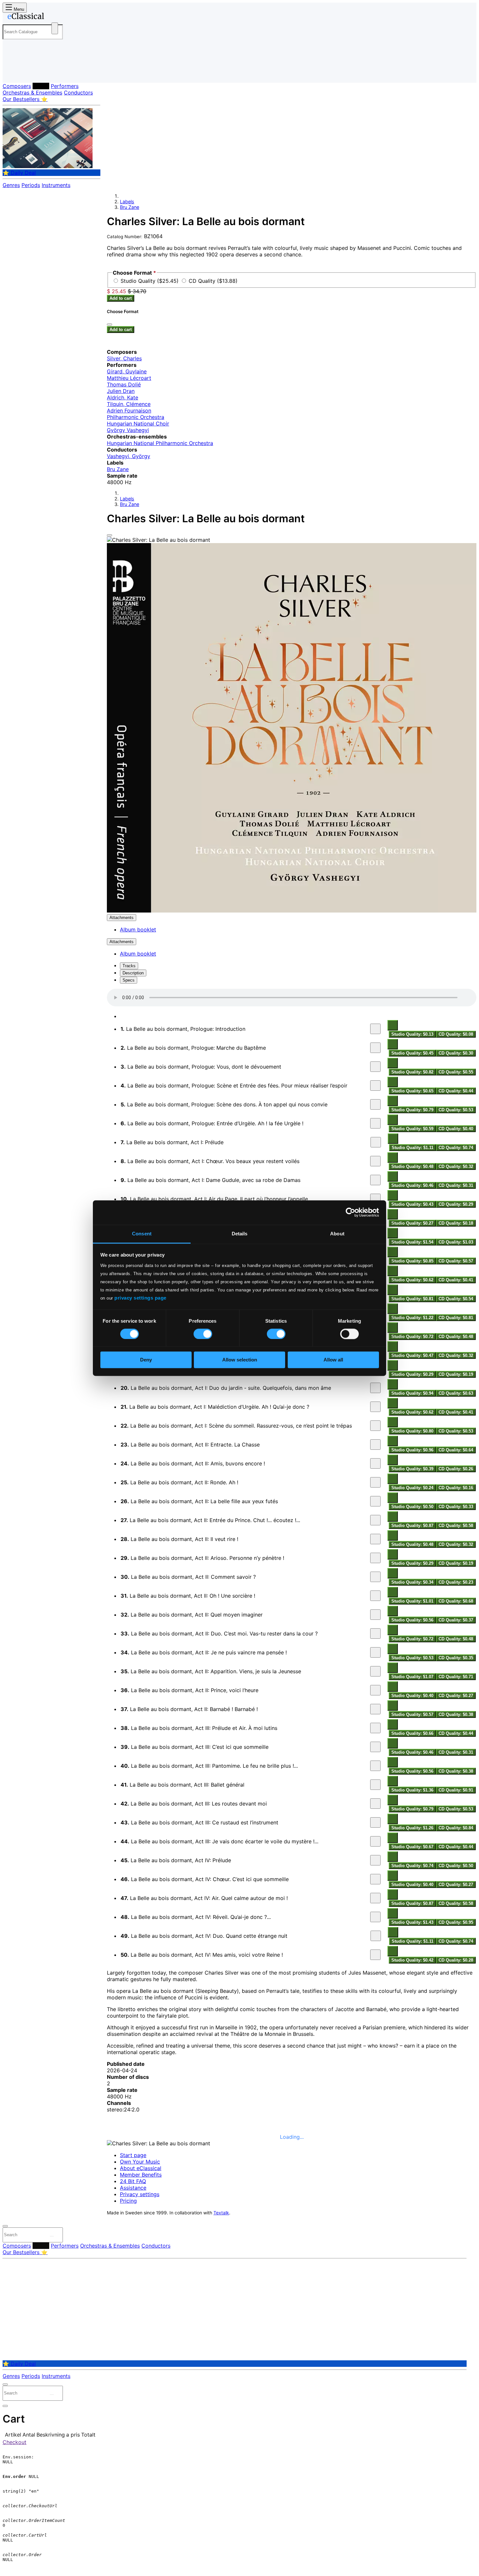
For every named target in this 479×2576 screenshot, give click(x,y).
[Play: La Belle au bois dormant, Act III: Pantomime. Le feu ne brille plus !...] (375, 1766)
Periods (31, 185)
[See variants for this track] (393, 1025)
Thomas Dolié (124, 384)
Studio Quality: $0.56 (412, 1620)
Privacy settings (140, 2194)
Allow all (333, 1360)
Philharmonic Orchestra (136, 417)
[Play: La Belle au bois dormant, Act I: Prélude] (376, 1142)
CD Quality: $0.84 (456, 1828)
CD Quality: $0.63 (456, 1393)
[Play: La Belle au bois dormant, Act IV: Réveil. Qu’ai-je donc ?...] (375, 1917)
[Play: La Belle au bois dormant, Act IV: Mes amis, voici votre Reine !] (375, 1955)
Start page (133, 2155)
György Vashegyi (128, 430)
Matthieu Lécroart (129, 378)
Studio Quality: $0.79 (412, 1110)
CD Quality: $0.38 (456, 1714)
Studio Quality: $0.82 (412, 1072)
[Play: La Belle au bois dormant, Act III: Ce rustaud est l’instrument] (375, 1822)
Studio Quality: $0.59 (412, 1129)
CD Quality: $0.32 (456, 1166)
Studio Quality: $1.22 (412, 1318)
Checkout (15, 2442)
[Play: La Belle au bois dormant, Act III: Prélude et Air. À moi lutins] (375, 1728)
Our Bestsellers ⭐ (25, 99)
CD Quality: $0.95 (456, 1922)
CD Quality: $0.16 (456, 1488)
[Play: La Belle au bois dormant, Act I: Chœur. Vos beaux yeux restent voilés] (375, 1161)
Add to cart (121, 298)
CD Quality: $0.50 (456, 1866)
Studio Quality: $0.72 (412, 1337)
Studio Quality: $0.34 (412, 1582)
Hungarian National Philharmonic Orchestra (160, 443)
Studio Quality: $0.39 (412, 1469)
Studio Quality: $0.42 (412, 1960)
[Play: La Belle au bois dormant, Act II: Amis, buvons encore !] (375, 1463)
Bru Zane (130, 207)
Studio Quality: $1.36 (412, 1790)
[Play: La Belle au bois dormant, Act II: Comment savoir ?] (375, 1577)
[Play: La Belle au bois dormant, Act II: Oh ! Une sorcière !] (375, 1596)
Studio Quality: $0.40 (412, 1696)
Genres (11, 185)
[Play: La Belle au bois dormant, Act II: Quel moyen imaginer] (375, 1615)
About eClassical (141, 2168)
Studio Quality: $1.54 (412, 1242)
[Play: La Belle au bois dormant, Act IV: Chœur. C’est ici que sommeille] (375, 1879)
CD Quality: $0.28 (456, 1960)
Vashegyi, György (129, 456)
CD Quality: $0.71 (456, 1677)
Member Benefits (141, 2175)
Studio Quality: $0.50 (412, 1507)
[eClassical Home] (55, 17)
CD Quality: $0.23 (456, 1582)
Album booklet (138, 929)
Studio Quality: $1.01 (412, 1601)
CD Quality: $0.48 (456, 1337)
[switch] (203, 1334)
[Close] (109, 535)
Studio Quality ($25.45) (150, 281)
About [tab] (337, 1234)
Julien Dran (121, 391)
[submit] (52, 2236)
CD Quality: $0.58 (456, 1525)
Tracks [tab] (129, 966)
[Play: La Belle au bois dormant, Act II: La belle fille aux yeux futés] (375, 1501)
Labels (41, 86)
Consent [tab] (142, 1234)
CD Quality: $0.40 (456, 1129)
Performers (65, 86)
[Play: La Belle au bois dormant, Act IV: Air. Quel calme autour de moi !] (375, 1898)
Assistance (133, 2188)
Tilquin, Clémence (129, 404)
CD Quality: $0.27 (456, 1696)
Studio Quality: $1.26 (412, 1828)
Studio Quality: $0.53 (412, 1658)
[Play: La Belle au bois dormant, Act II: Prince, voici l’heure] (375, 1690)
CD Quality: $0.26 (456, 1469)
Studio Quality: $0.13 (412, 1034)
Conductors (78, 93)
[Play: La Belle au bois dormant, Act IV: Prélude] (375, 1860)
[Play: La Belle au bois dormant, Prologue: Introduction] (375, 1029)
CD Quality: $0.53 (456, 1110)
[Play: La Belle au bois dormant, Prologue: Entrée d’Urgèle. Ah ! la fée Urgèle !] (375, 1123)
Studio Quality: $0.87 (412, 1525)
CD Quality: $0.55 (456, 1072)
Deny (146, 1360)
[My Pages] (14, 72)
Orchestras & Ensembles (32, 93)
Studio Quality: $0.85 (412, 1261)
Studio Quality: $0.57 (412, 1714)
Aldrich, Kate (123, 397)
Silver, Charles (124, 358)
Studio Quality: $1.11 (413, 1148)
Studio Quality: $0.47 (412, 1355)
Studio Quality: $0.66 (412, 1733)
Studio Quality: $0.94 (412, 1393)
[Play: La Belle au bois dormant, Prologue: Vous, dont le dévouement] (375, 1067)
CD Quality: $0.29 (456, 1204)
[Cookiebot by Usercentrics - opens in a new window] (350, 1212)
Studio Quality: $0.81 (412, 1299)
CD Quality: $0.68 (456, 1601)
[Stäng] (109, 324)
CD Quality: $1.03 (456, 1242)
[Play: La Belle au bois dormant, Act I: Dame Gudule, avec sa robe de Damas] (375, 1180)
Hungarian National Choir (138, 424)
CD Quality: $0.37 (456, 1620)
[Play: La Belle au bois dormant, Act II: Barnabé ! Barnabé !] (375, 1709)
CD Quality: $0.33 (456, 1507)
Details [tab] (240, 1234)
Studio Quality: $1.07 (412, 1677)
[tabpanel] (292, 1476)
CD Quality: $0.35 (456, 1658)
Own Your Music (140, 2162)
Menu (18, 9)
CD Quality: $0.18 (456, 1223)
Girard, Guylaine (127, 371)
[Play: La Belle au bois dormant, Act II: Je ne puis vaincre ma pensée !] (375, 1652)
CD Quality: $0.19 (456, 1374)
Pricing (128, 2201)
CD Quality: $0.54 (456, 1299)
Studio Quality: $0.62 (412, 1280)
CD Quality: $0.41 (456, 1280)
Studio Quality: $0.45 (412, 1053)
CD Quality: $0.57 (456, 1261)
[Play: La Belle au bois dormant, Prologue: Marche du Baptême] (375, 1048)
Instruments (56, 185)
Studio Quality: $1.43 (412, 1922)
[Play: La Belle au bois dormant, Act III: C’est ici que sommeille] (375, 1747)
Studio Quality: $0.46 (412, 1185)
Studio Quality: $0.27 (412, 1223)
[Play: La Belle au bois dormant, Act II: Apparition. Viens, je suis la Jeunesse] (375, 1671)
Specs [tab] (129, 980)
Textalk (221, 2213)
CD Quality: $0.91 (456, 1790)
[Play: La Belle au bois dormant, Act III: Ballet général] (375, 1785)
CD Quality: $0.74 (456, 1148)
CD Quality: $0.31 (456, 1185)
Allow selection (240, 1360)
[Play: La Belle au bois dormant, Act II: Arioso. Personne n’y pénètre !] (375, 1558)
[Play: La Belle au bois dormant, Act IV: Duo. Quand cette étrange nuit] (376, 1936)
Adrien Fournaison (129, 410)
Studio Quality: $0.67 (412, 1847)
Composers (17, 86)
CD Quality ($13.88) (213, 281)
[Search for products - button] (55, 28)
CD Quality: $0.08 (456, 1034)
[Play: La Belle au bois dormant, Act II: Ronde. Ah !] (375, 1482)
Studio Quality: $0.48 (412, 1166)
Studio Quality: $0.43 (412, 1204)
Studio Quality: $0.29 (412, 1374)
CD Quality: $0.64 (456, 1450)
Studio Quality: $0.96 (412, 1450)
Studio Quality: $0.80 (412, 1431)
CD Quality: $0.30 (456, 1053)
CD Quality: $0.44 (456, 1091)
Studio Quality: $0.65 (412, 1091)
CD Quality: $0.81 (456, 1318)
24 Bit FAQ (133, 2181)
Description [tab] (133, 973)
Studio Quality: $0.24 (412, 1488)
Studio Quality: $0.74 (412, 1866)
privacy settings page (140, 1298)
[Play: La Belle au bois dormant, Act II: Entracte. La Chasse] (375, 1445)
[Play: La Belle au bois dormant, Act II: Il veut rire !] (375, 1539)
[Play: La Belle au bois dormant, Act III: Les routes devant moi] (375, 1804)
